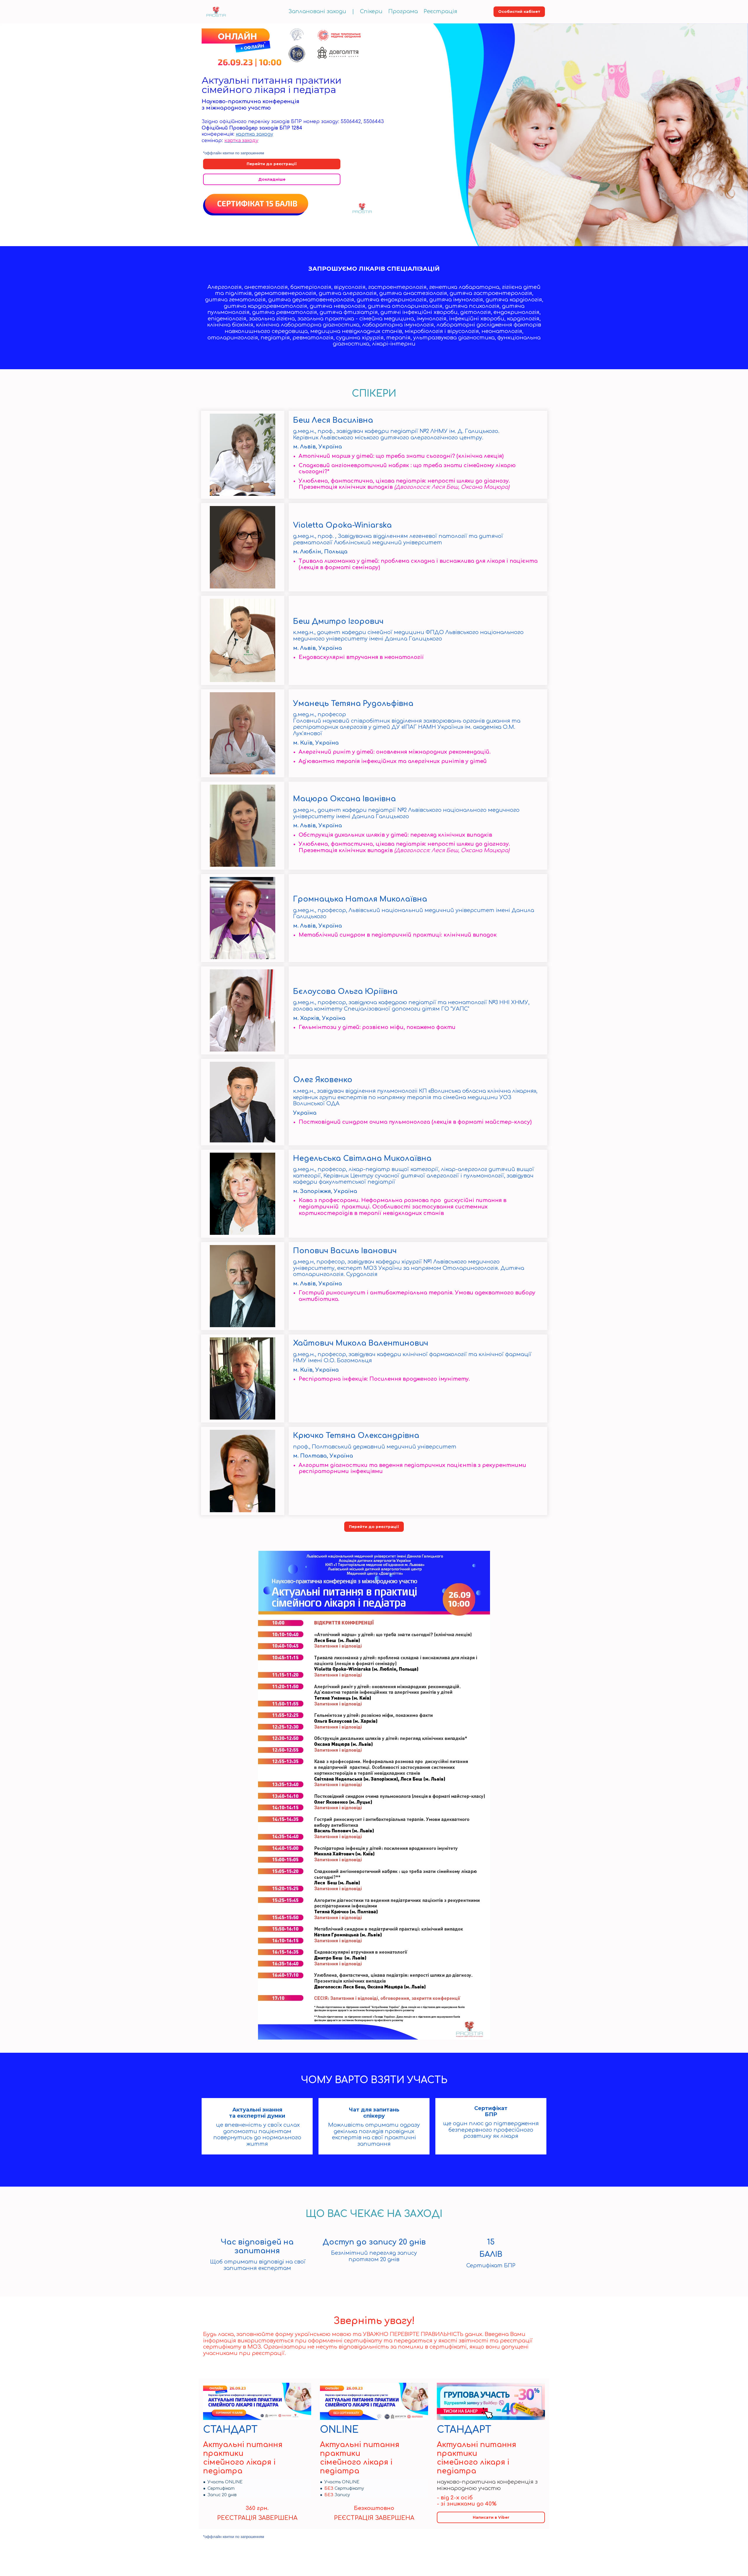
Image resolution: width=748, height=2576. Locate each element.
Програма (403, 11)
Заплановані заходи (317, 11)
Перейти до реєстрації (272, 164)
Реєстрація (440, 11)
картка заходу (254, 134)
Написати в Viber (491, 2517)
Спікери (371, 11)
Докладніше (272, 179)
